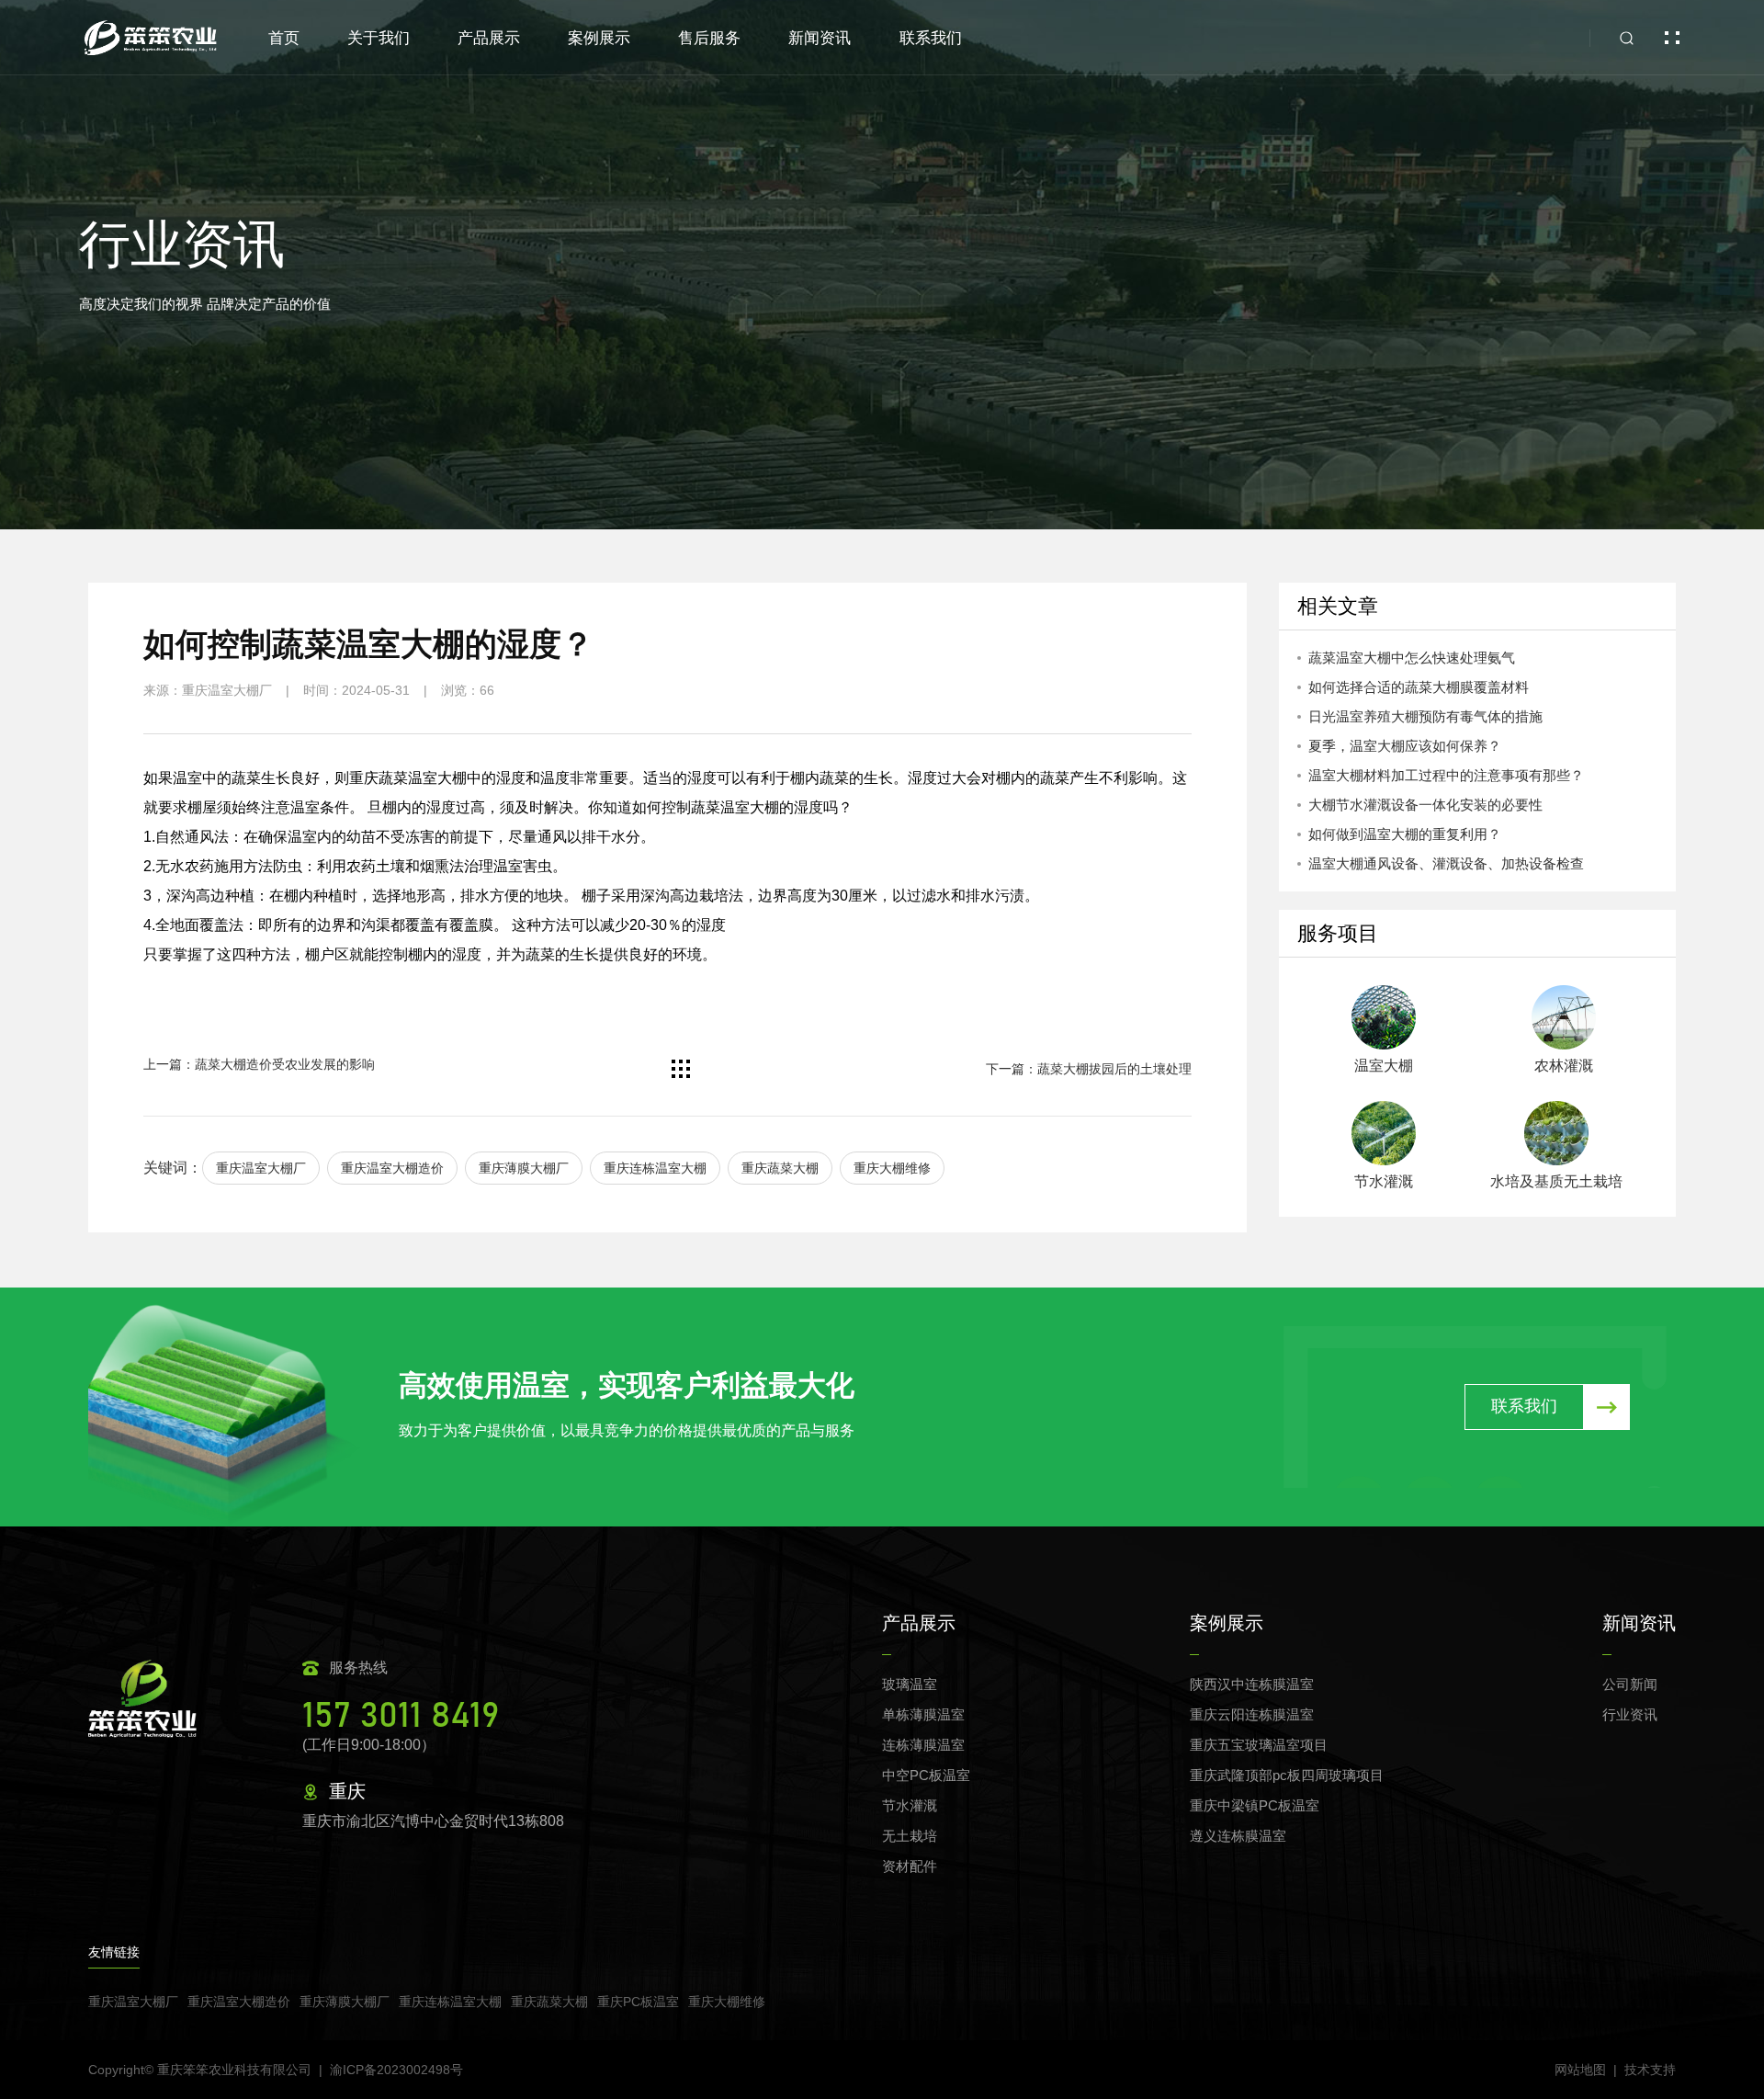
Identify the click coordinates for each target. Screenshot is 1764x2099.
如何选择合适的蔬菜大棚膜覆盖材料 (1419, 687)
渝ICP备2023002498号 (396, 2070)
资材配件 (910, 1866)
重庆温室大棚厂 (261, 1168)
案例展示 (599, 38)
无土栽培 (910, 1836)
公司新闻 (1630, 1684)
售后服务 (709, 38)
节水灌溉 (910, 1805)
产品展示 (489, 38)
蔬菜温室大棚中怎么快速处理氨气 (1412, 658)
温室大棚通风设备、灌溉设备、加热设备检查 (1446, 863)
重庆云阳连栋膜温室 (1252, 1714)
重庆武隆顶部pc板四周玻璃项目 (1287, 1775)
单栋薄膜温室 (923, 1714)
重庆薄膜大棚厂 (524, 1168)
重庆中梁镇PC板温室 (1255, 1805)
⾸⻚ (284, 38)
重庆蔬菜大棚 (780, 1168)
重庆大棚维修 (892, 1168)
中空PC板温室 (926, 1775)
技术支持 (1650, 2070)
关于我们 (379, 38)
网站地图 (1580, 2070)
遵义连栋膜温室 (1238, 1836)
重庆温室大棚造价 (392, 1168)
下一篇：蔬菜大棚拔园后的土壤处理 (1089, 1069)
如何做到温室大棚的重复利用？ (1405, 834)
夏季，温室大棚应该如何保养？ (1405, 746)
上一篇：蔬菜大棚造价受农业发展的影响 (259, 1064)
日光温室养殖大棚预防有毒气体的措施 (1425, 716)
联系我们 (931, 38)
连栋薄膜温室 (923, 1745)
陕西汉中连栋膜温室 (1252, 1684)
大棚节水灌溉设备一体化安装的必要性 (1425, 805)
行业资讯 (1630, 1714)
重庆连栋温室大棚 (655, 1168)
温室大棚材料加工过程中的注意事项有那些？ (1446, 775)
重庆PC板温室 (638, 2002)
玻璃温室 (910, 1684)
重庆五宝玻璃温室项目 (1259, 1745)
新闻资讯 (820, 38)
